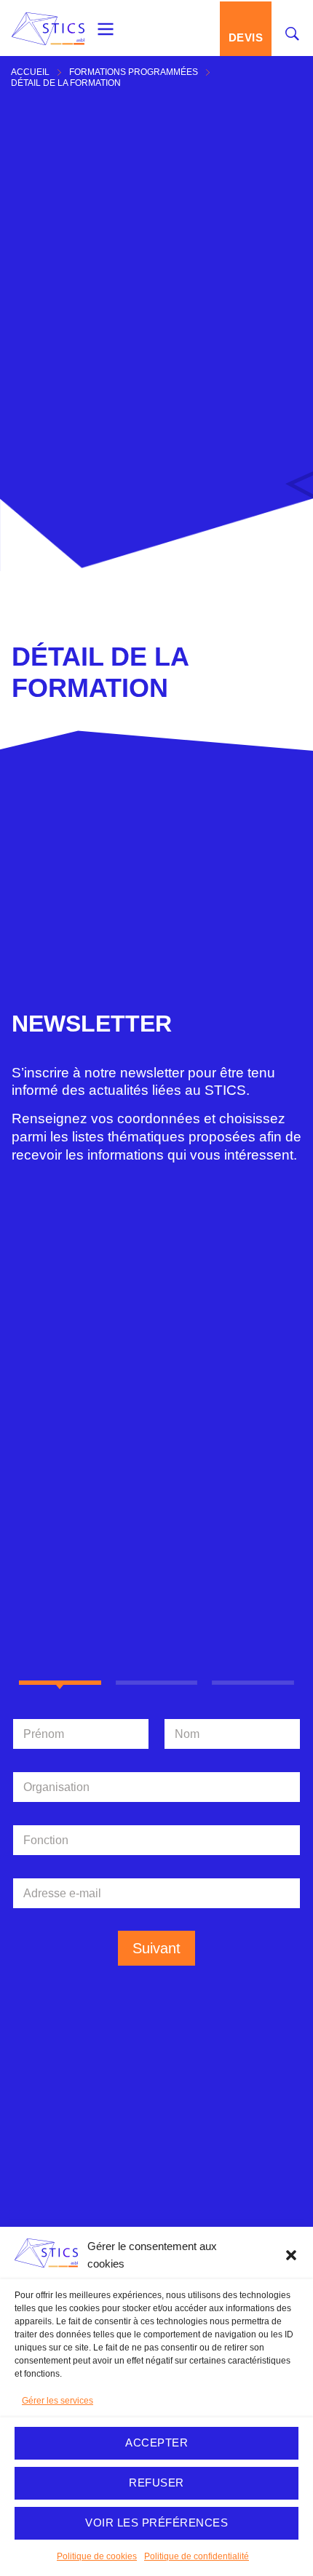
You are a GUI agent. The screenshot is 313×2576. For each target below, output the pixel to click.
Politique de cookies (97, 2556)
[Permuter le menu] (106, 29)
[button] (291, 2255)
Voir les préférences (156, 2523)
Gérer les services (58, 2401)
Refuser (156, 2483)
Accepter (156, 2443)
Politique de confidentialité (197, 2556)
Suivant (156, 1948)
